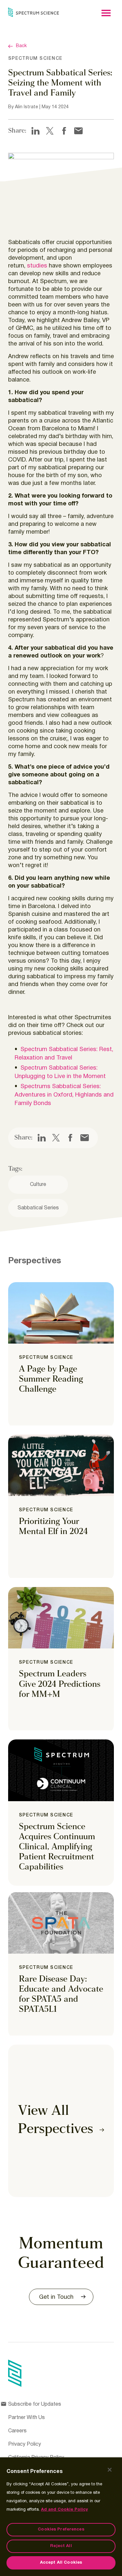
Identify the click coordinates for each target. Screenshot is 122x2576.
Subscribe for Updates (35, 2404)
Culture (38, 1185)
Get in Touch (56, 2297)
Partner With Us (27, 2418)
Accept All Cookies (61, 2563)
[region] (61, 2517)
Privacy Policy (25, 2444)
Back (21, 46)
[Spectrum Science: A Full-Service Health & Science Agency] (34, 12)
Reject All (61, 2546)
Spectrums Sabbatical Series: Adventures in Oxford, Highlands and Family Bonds (64, 1095)
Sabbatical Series (38, 1208)
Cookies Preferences (61, 2530)
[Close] (110, 2470)
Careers (17, 2431)
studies (37, 266)
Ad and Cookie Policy (64, 2510)
